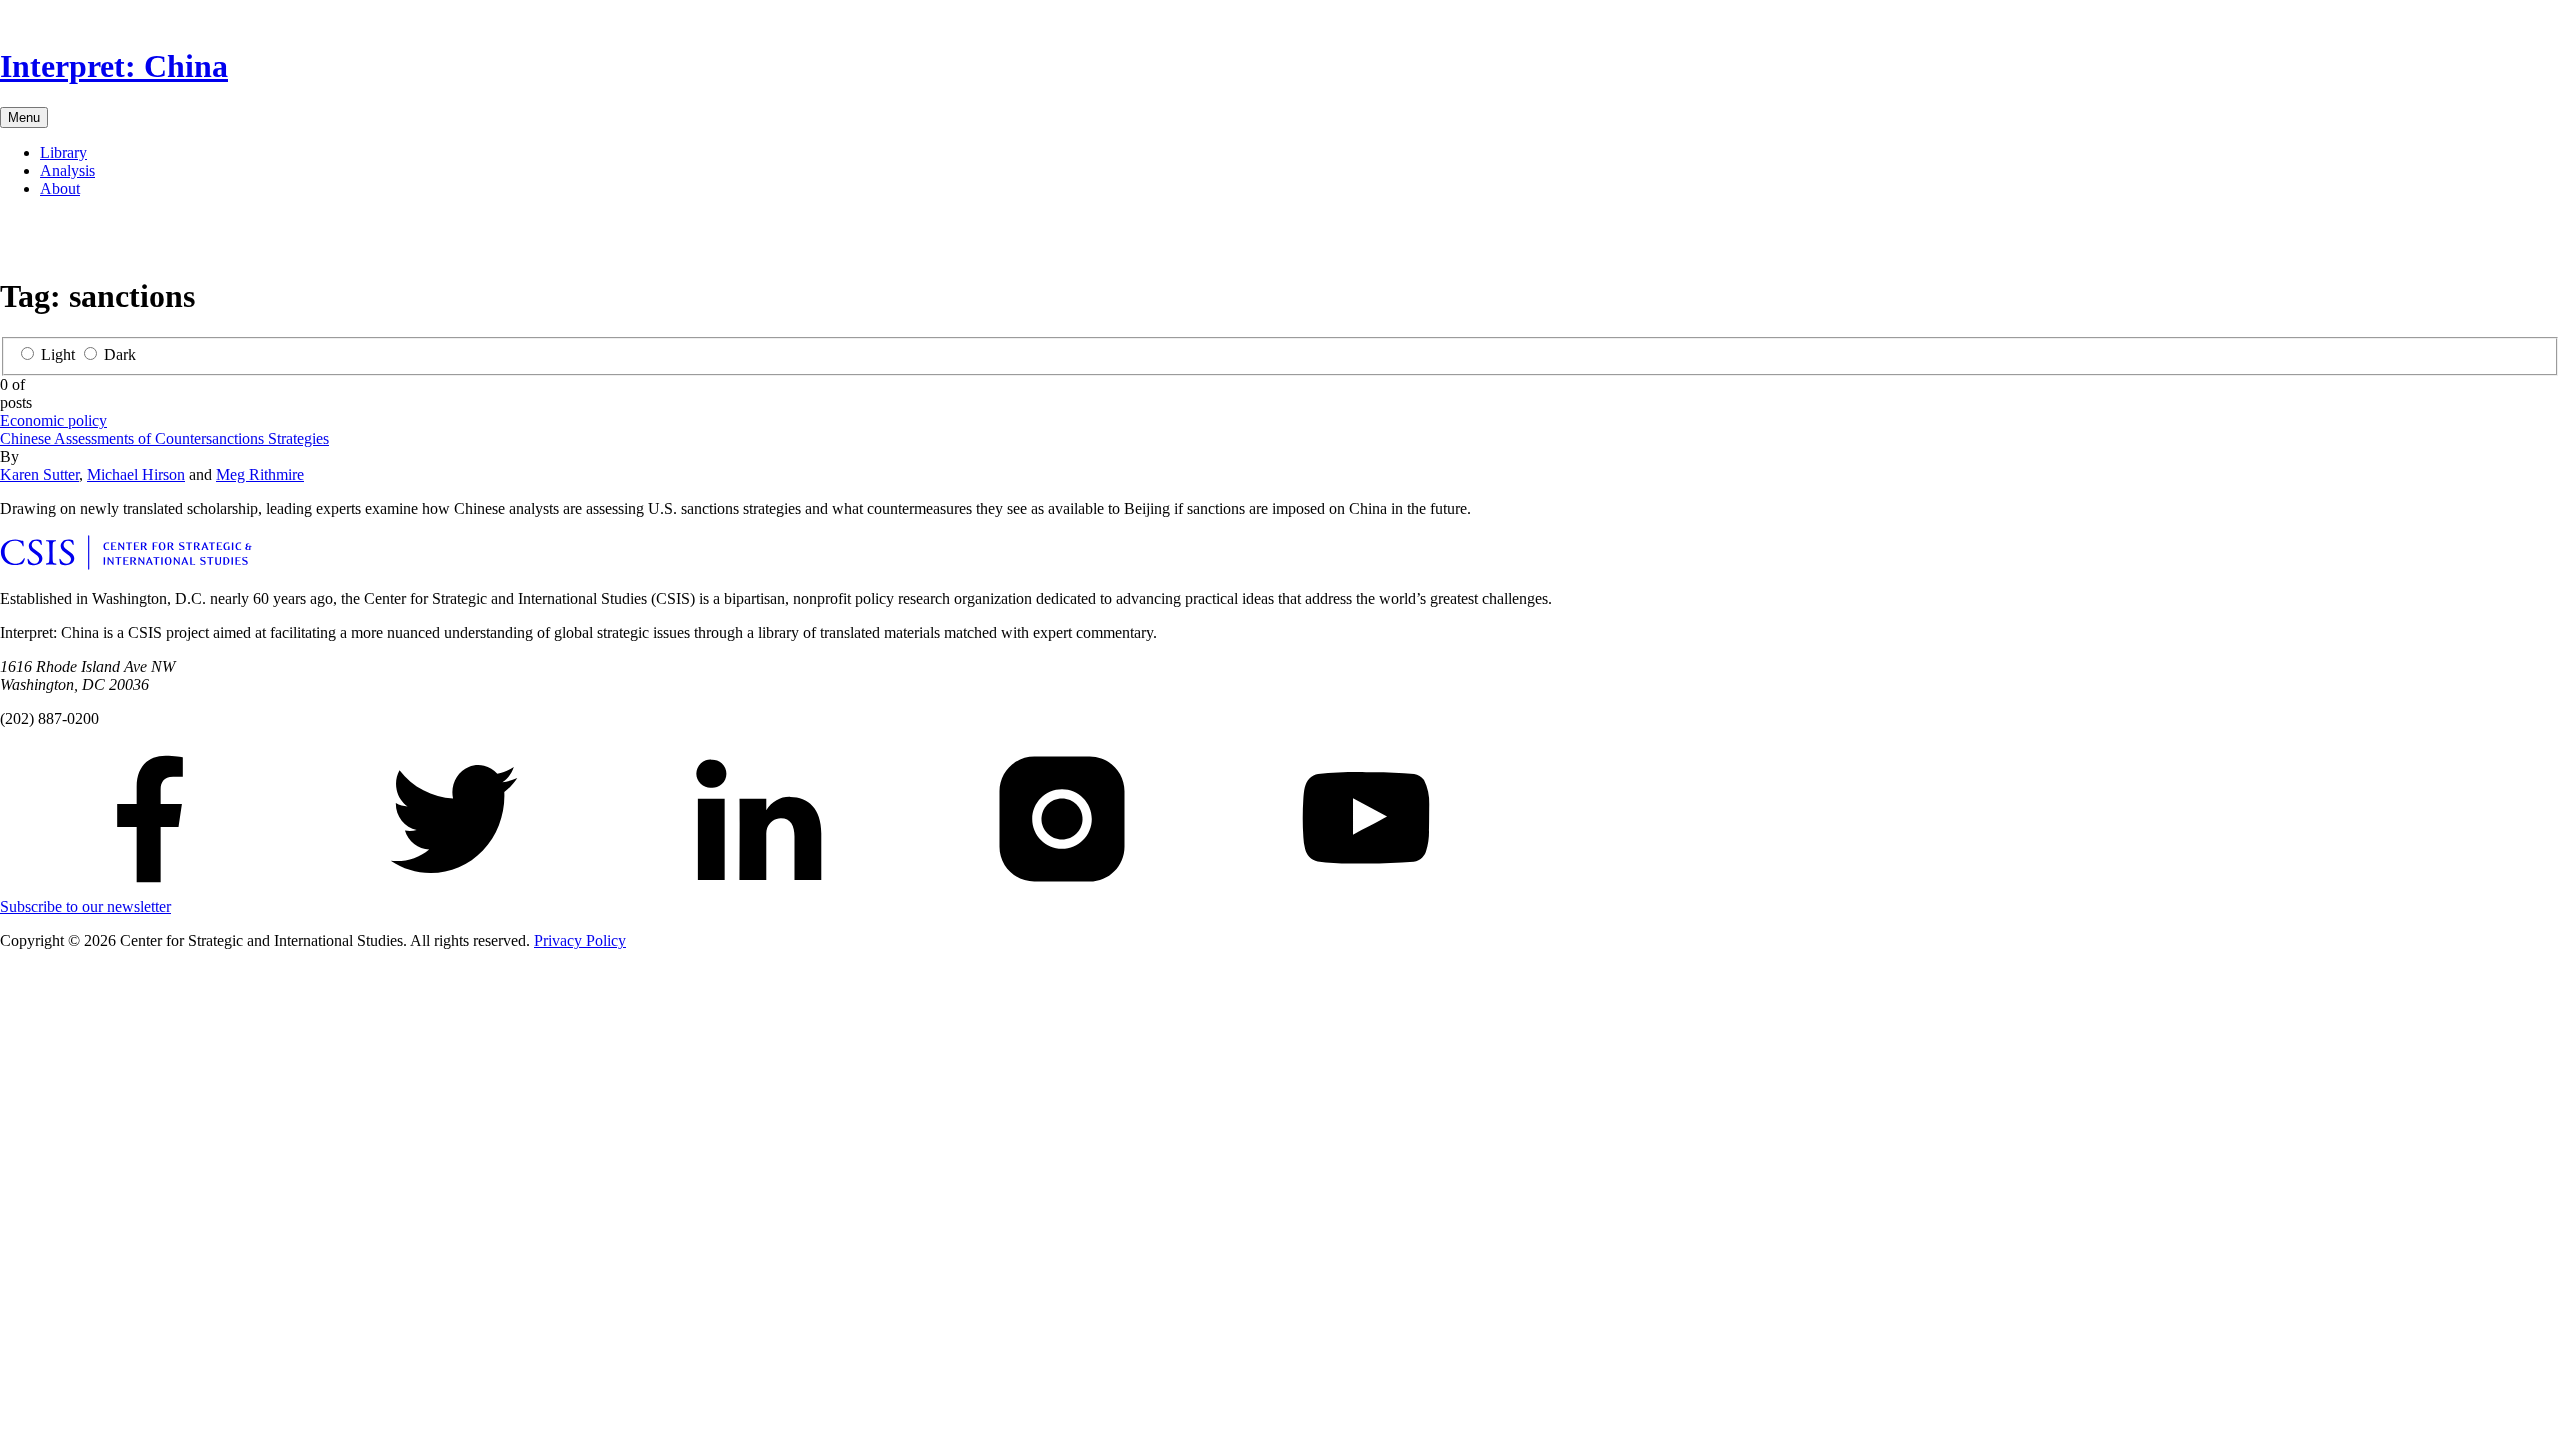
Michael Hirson (136, 474)
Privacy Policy (580, 940)
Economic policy (53, 420)
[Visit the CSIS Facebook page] (150, 888)
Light (58, 354)
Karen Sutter (39, 474)
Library (63, 152)
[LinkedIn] (80, 240)
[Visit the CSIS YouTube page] (1366, 888)
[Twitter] (48, 240)
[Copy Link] (176, 240)
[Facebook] (16, 240)
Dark (120, 354)
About (60, 188)
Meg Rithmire (260, 474)
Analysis (67, 170)
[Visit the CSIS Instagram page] (1062, 888)
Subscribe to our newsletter (85, 906)
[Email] (112, 240)
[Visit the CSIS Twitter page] (454, 888)
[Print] (144, 240)
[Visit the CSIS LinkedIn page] (758, 888)
